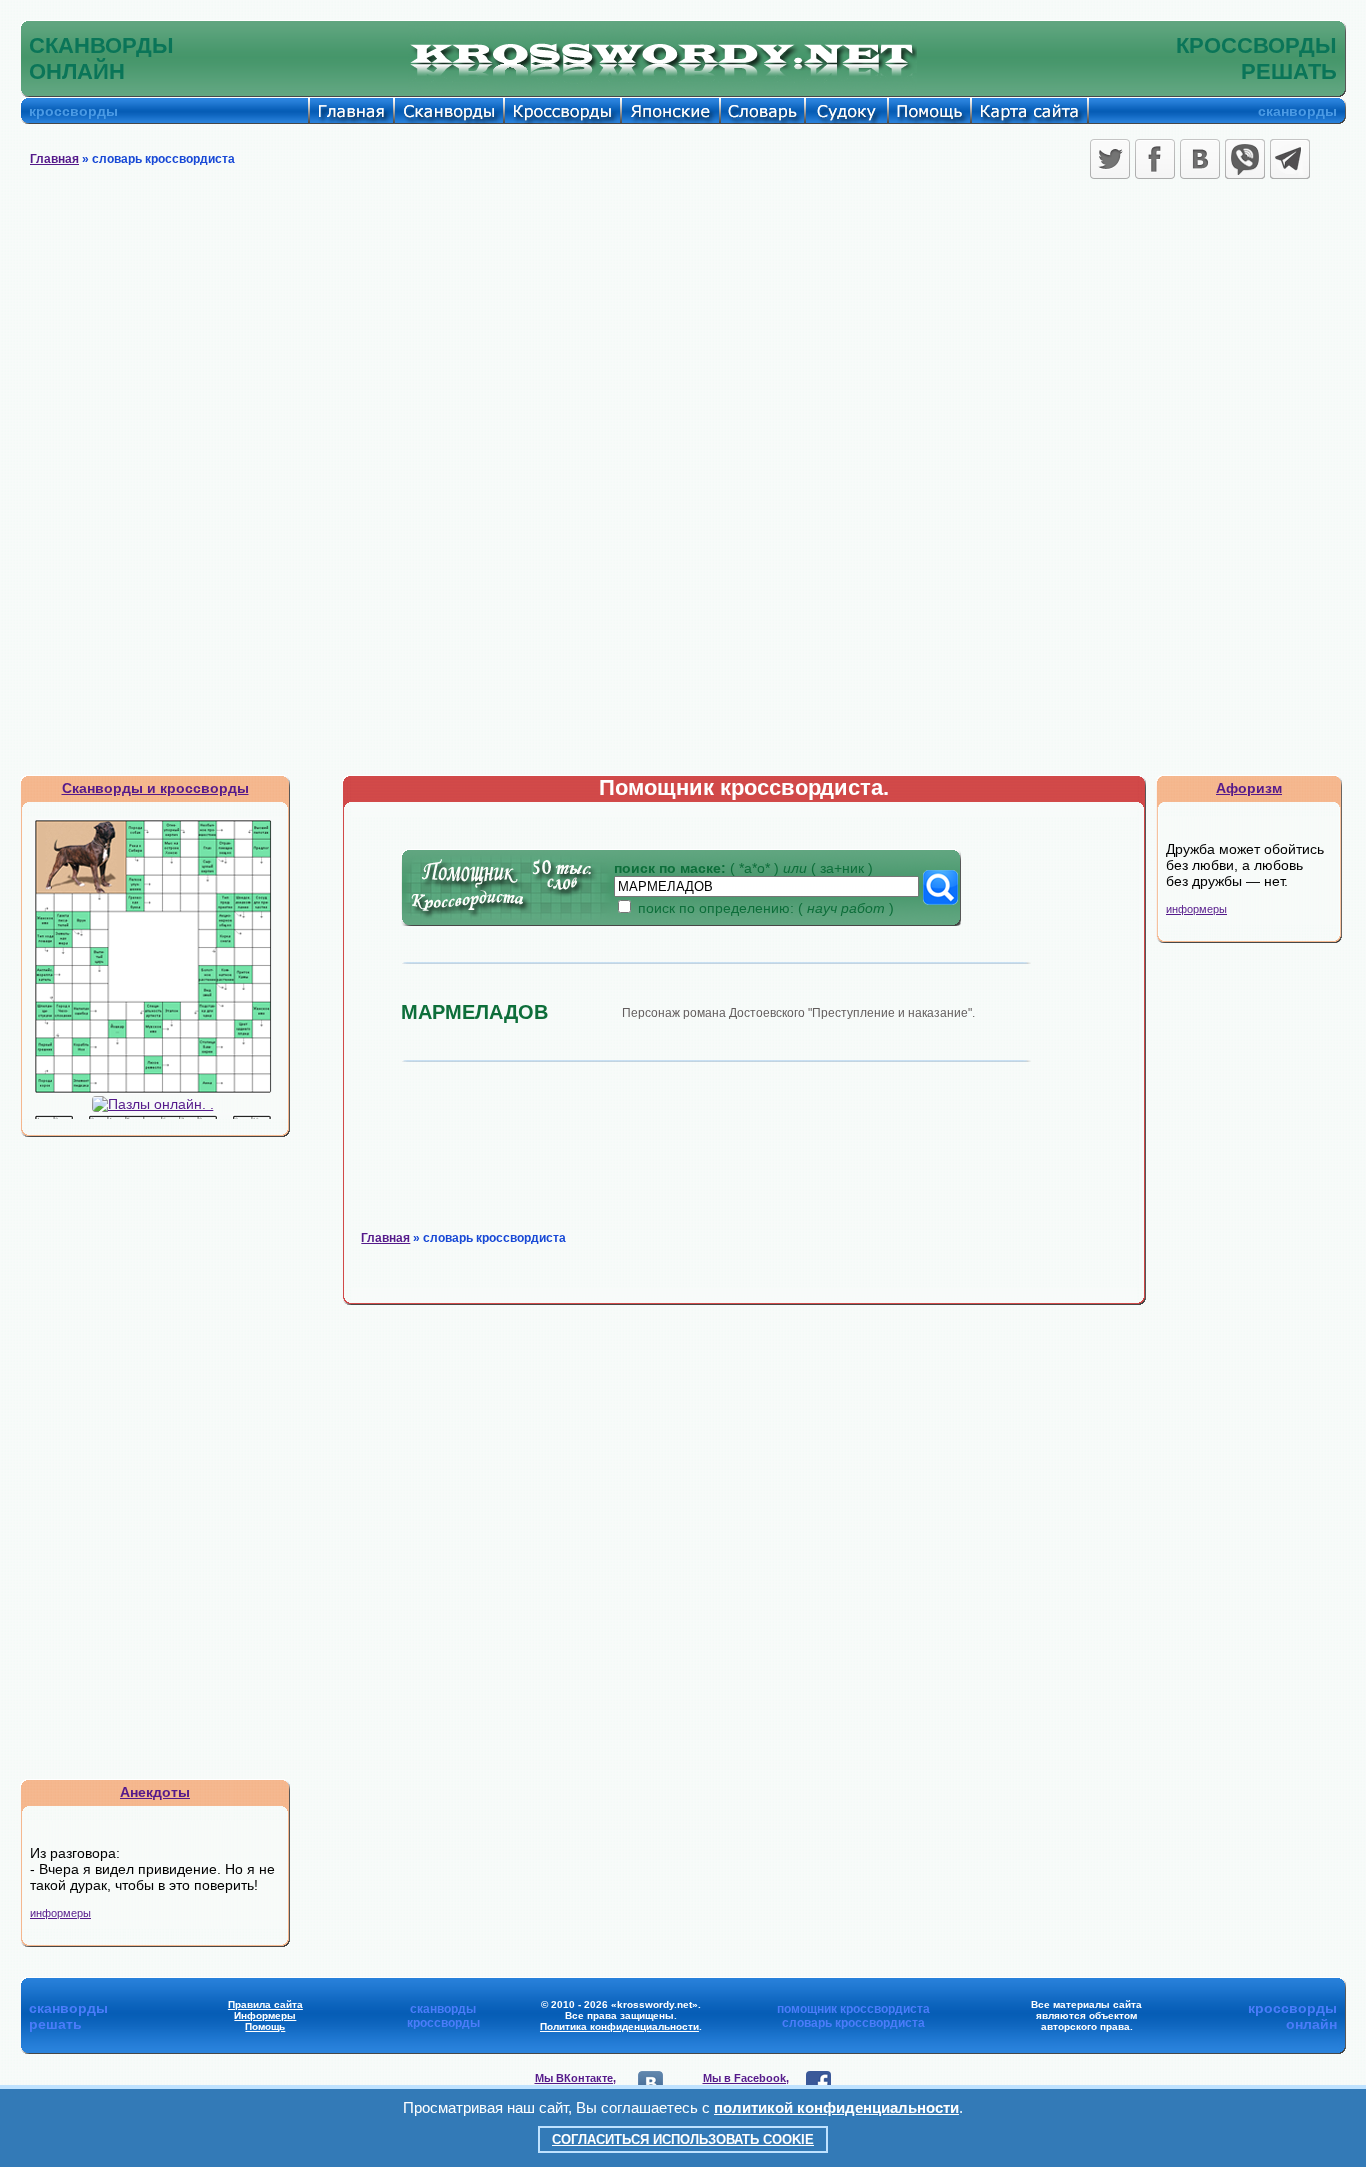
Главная (54, 159)
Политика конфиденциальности (619, 2026)
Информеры (265, 2015)
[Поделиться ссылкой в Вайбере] (1245, 159)
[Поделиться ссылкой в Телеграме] (1290, 159)
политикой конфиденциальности (836, 2107)
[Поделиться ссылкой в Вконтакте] (1200, 159)
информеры (60, 1913)
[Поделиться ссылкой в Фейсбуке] (1155, 159)
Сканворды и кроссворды (155, 788)
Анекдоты (155, 1792)
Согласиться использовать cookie (683, 2139)
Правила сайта (265, 2004)
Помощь (265, 2026)
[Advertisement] (683, 335)
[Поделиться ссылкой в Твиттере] (1110, 159)
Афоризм (1249, 788)
